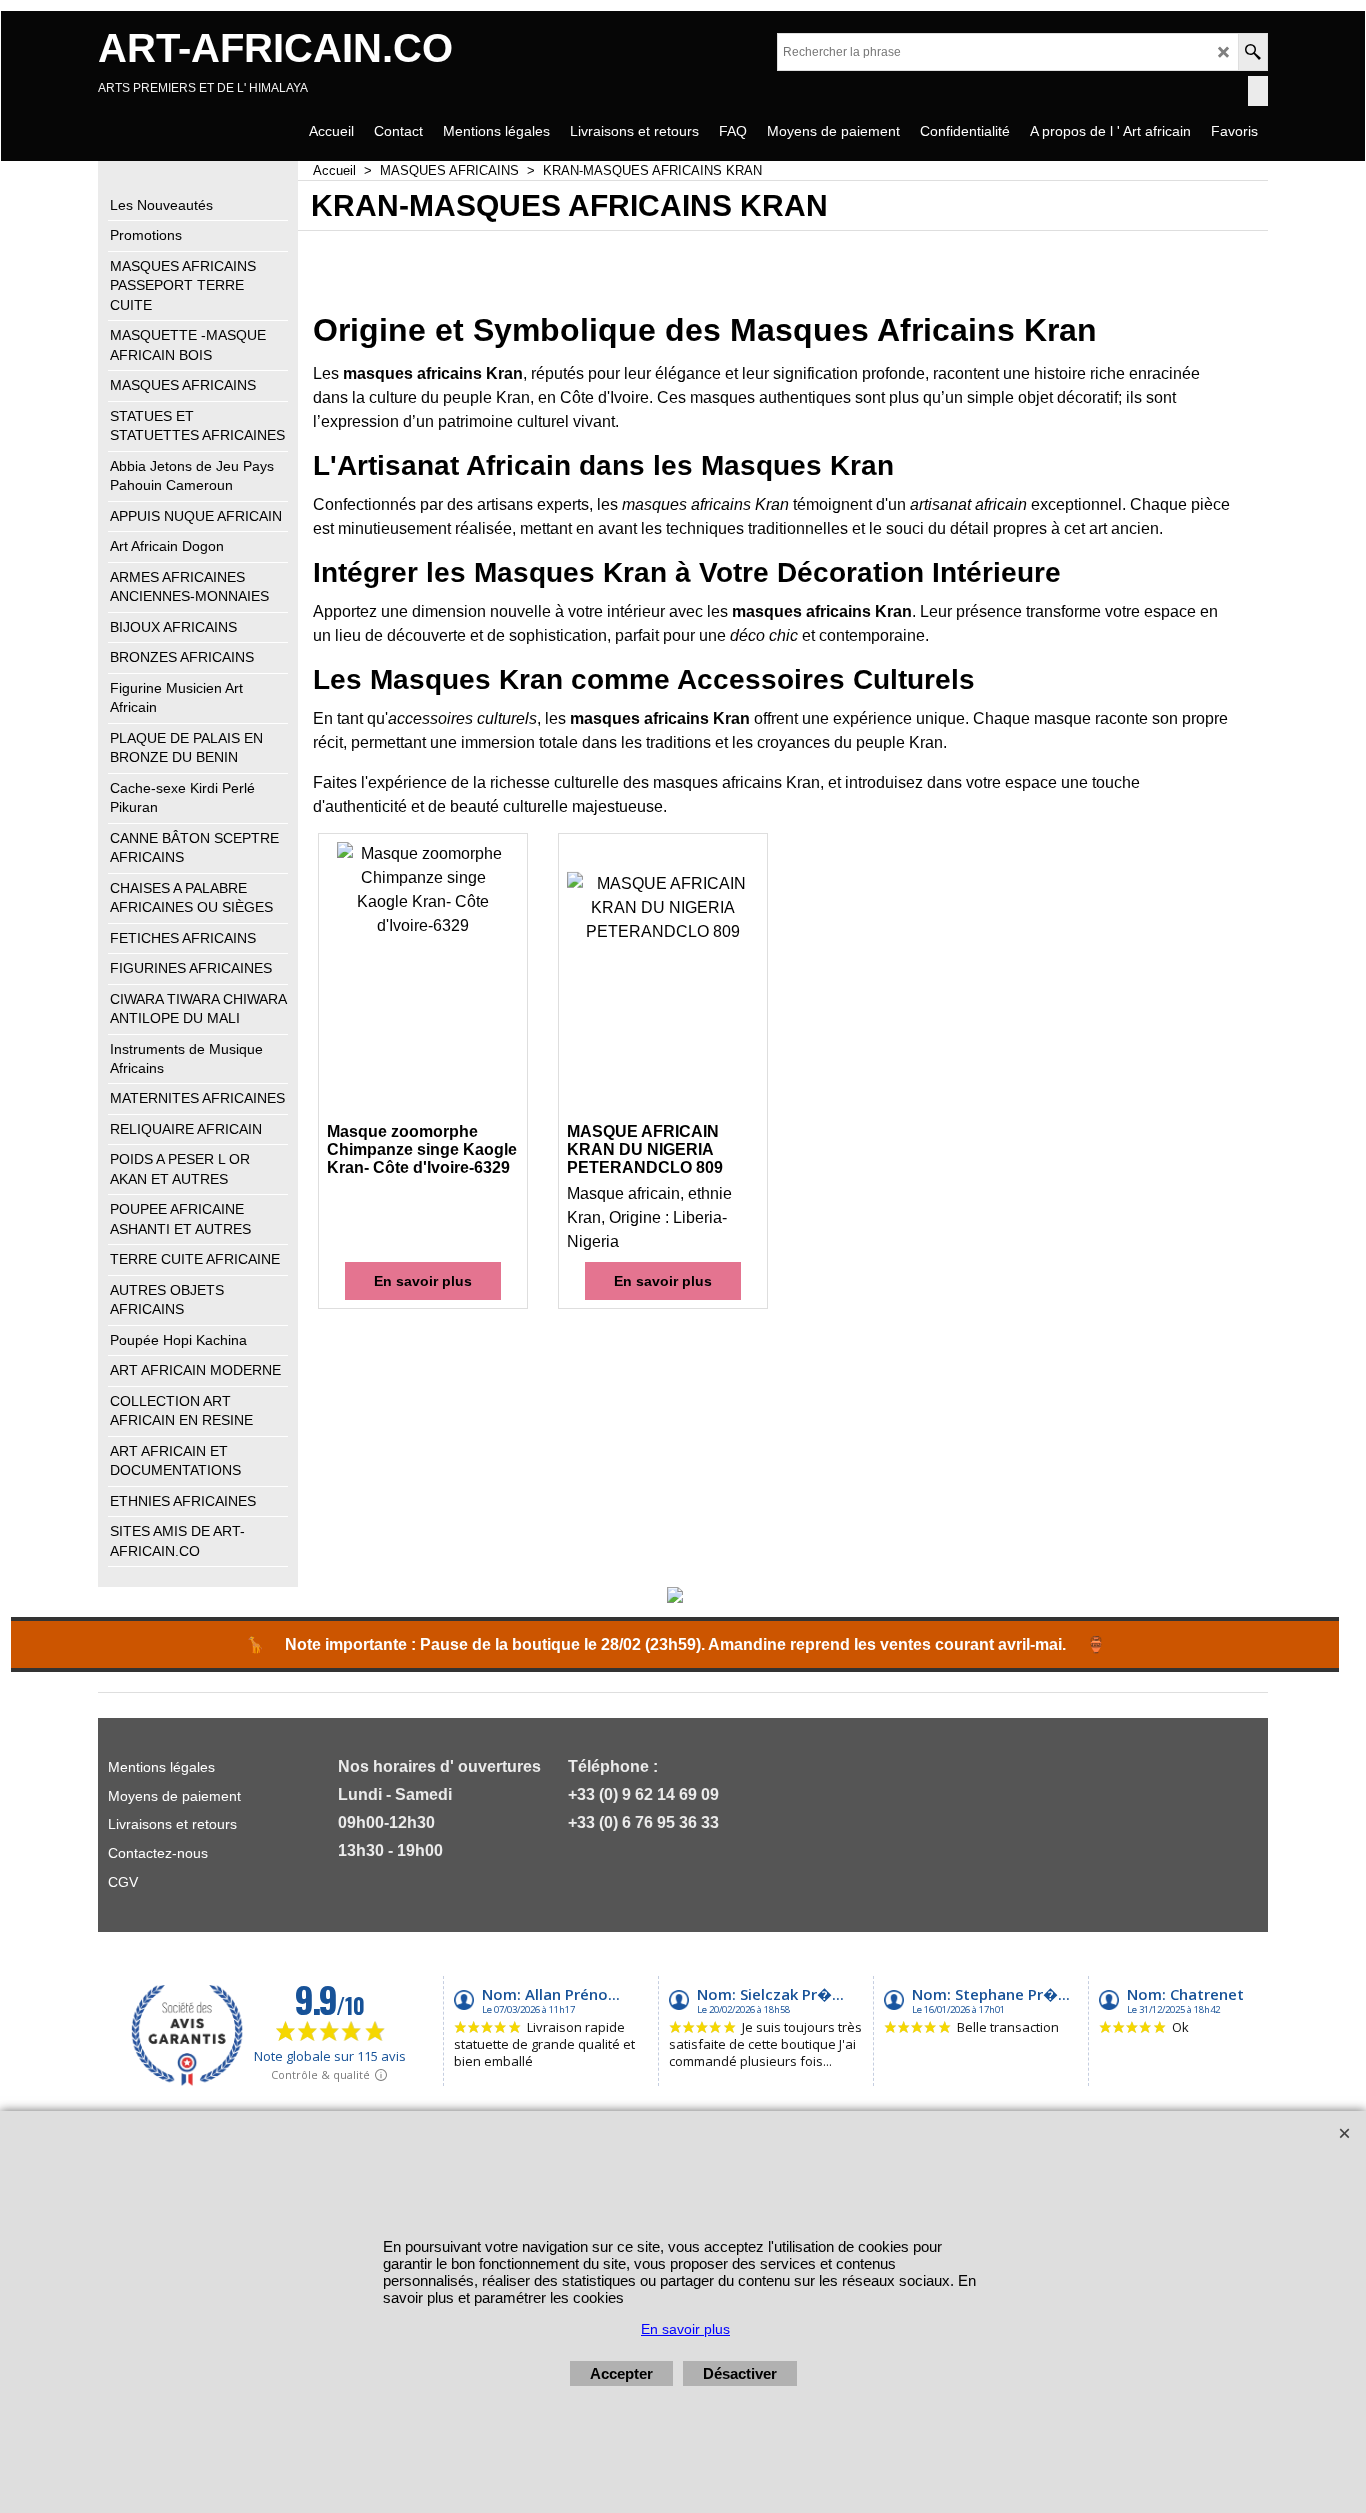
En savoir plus (423, 1281)
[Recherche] (1252, 52)
